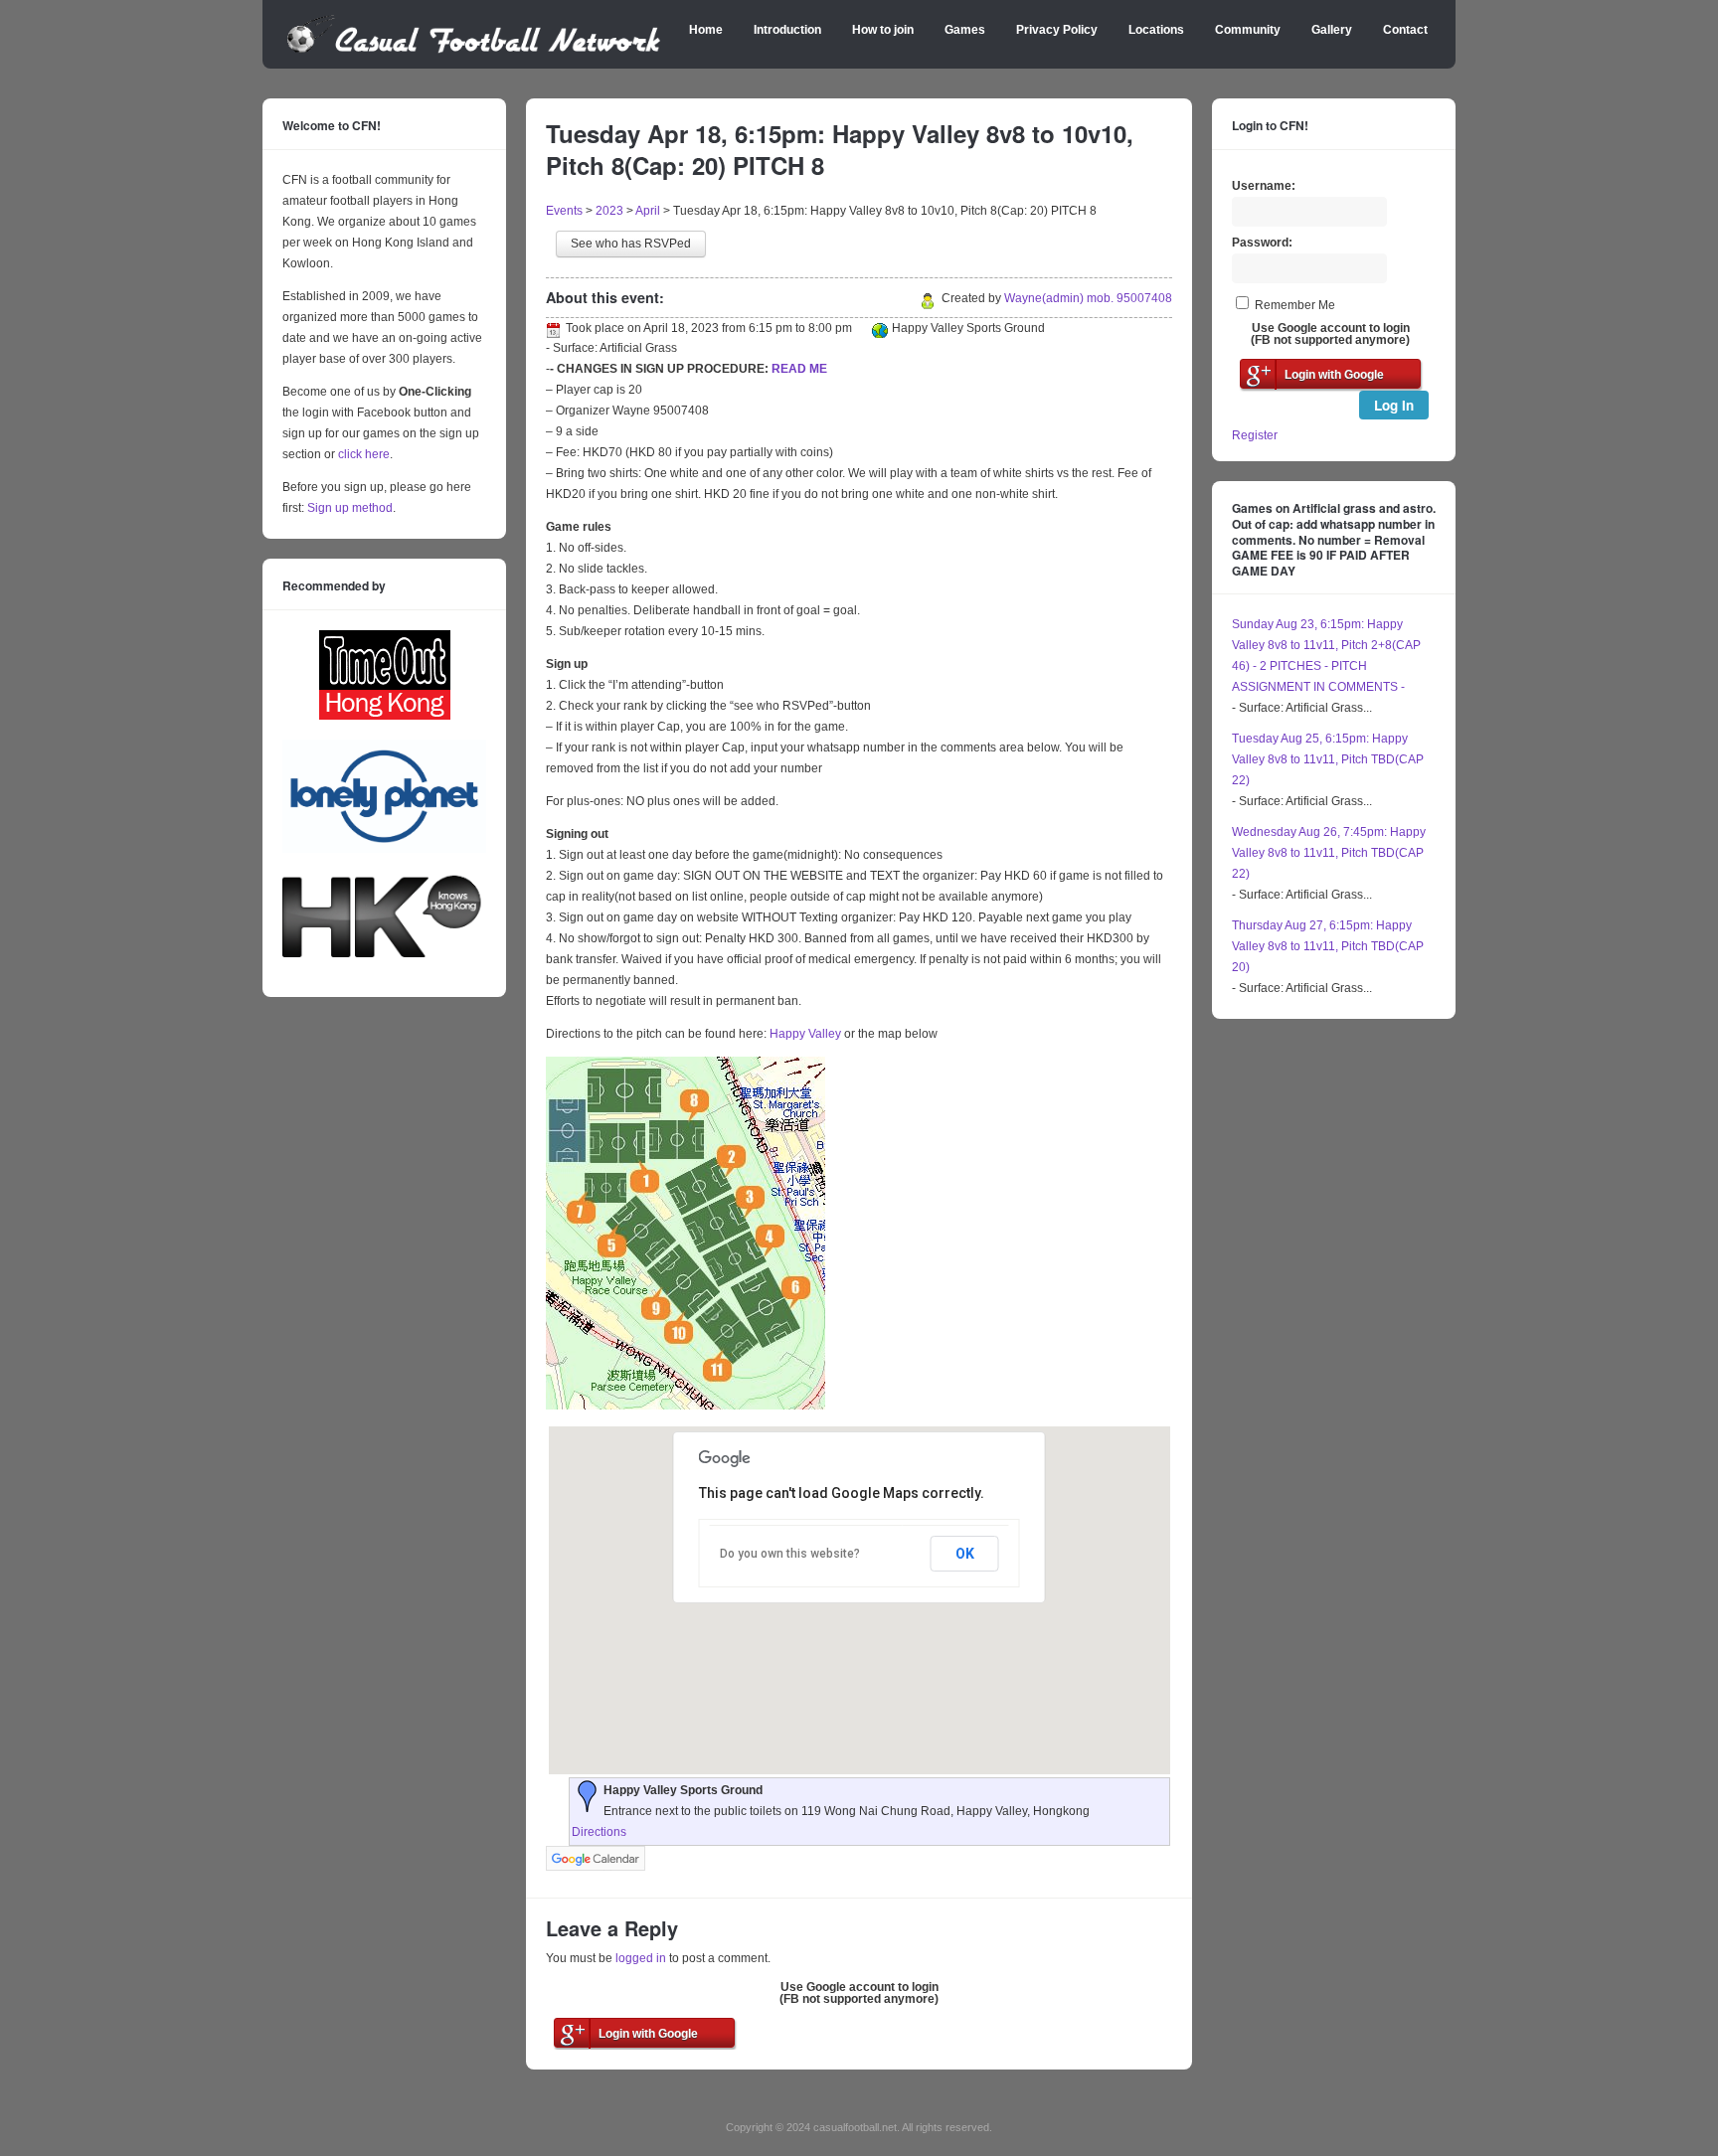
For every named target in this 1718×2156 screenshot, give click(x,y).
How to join (883, 30)
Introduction (787, 30)
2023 (609, 211)
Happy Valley (805, 1034)
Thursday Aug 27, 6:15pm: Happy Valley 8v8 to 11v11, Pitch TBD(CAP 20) (1328, 946)
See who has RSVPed (631, 244)
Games (965, 30)
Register (1255, 435)
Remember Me (1295, 305)
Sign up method (348, 508)
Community (1248, 30)
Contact (1405, 30)
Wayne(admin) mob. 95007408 (1088, 298)
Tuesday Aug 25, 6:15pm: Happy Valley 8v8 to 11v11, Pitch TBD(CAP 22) (1328, 759)
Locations (1156, 30)
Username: (1264, 186)
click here (364, 454)
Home (706, 30)
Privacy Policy (1057, 30)
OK (965, 1554)
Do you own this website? (790, 1554)
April (648, 211)
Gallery (1332, 30)
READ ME (799, 369)
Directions (599, 1832)
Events (564, 211)
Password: (1262, 243)
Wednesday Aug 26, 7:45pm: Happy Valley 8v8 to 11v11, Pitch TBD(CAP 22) (1329, 853)
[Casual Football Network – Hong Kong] (474, 50)
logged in (641, 1958)
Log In (1394, 405)
